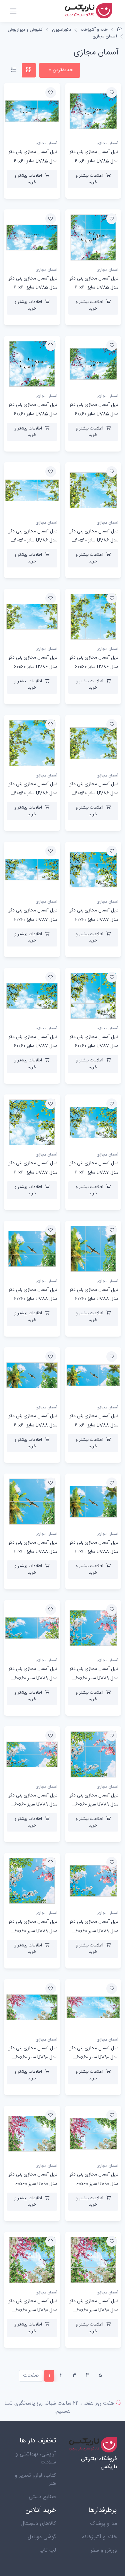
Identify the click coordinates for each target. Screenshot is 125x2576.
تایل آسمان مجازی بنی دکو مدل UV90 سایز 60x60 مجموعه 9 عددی (94, 2310)
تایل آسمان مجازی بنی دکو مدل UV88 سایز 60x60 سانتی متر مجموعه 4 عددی (32, 1552)
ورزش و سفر (104, 2550)
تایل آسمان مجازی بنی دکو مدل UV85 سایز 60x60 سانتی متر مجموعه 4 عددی (32, 414)
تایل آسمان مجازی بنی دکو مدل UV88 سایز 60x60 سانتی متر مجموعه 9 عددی (93, 1299)
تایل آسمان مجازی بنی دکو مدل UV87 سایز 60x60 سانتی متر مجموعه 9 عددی (93, 1046)
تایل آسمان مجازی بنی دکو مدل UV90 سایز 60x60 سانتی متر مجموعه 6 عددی (93, 2184)
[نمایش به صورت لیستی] (14, 70)
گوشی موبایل (42, 2537)
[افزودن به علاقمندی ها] (112, 93)
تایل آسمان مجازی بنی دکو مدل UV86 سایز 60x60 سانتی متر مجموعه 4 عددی (32, 793)
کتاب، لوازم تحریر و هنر (35, 2480)
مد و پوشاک (103, 2524)
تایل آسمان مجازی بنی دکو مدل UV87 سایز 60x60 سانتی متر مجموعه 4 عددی (32, 1172)
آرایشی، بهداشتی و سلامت (36, 2458)
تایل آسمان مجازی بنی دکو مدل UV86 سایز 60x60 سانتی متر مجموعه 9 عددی (93, 667)
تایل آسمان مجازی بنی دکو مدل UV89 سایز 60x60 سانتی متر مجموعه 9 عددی (93, 1805)
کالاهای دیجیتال (38, 2524)
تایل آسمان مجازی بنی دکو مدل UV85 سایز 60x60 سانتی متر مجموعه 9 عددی (93, 288)
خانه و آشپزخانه (94, 30)
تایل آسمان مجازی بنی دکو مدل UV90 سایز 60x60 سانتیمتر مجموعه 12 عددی (33, 2184)
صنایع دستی (42, 2497)
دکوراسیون (61, 30)
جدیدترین (62, 70)
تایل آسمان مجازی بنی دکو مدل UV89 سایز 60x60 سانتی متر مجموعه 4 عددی (32, 1931)
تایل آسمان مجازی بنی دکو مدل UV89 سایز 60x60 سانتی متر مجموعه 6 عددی (93, 1931)
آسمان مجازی (105, 36)
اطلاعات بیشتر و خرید (89, 179)
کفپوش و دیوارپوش (25, 30)
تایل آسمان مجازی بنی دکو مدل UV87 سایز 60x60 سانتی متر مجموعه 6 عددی (93, 1172)
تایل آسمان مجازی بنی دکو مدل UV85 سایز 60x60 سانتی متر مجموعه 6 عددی (93, 414)
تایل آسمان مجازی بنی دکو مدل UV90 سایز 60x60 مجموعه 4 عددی (33, 2310)
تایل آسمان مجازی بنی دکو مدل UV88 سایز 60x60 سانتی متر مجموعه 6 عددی (93, 1552)
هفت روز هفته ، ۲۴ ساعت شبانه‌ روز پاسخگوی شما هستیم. (59, 2408)
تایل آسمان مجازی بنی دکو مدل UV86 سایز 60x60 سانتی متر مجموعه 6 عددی (93, 793)
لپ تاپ (48, 2550)
